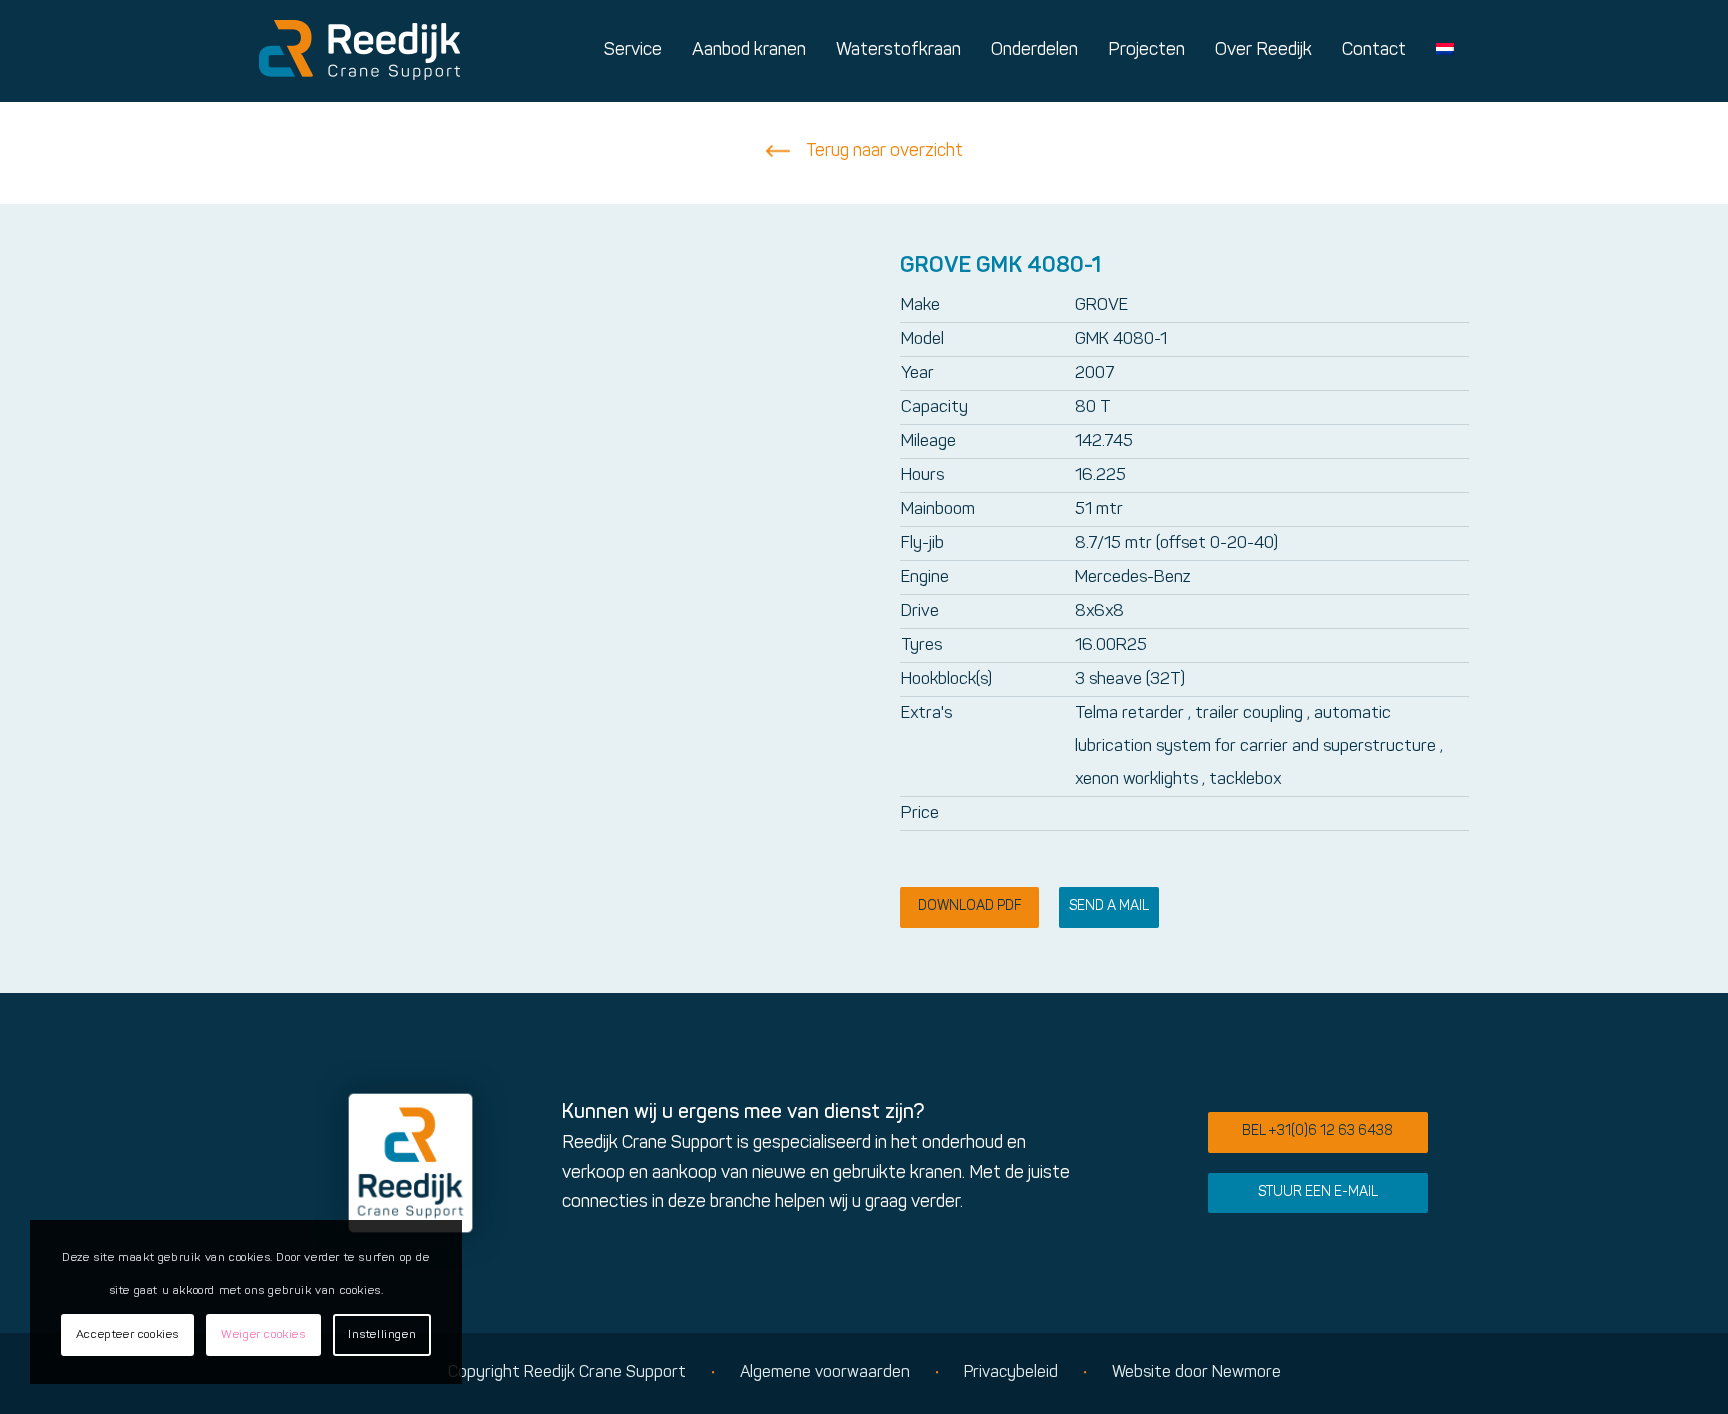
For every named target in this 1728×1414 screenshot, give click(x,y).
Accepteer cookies (127, 1335)
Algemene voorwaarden (825, 1373)
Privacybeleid (1011, 1373)
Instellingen (382, 1335)
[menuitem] (633, 51)
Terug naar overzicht (884, 151)
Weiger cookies (263, 1335)
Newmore (1246, 1373)
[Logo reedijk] (359, 51)
